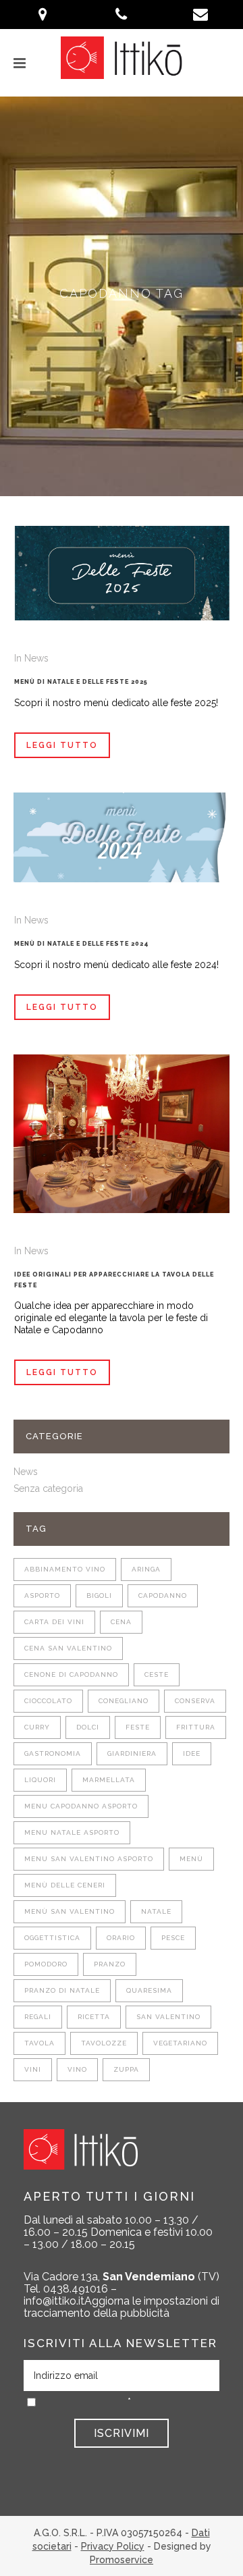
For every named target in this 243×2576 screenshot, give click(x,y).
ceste (157, 1674)
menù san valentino (70, 1911)
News (36, 658)
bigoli (99, 1595)
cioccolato (48, 1701)
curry (37, 1727)
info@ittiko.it (54, 2301)
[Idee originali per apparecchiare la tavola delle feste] (122, 1134)
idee (192, 1753)
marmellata (109, 1780)
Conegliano (124, 1701)
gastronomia (53, 1753)
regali (38, 2017)
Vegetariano (180, 2043)
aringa (146, 1569)
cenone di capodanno (71, 1674)
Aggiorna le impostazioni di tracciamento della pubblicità (122, 2307)
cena (121, 1622)
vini (33, 2069)
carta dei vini (54, 1622)
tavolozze (104, 2043)
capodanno (163, 1595)
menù (191, 1859)
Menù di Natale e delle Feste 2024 (82, 944)
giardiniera (132, 1753)
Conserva (195, 1701)
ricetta (94, 2017)
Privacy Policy (113, 2546)
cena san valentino (68, 1648)
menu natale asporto (72, 1832)
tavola (39, 2043)
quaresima (149, 1990)
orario (121, 1938)
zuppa (126, 2069)
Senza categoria (48, 1488)
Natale (156, 1911)
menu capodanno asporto (81, 1806)
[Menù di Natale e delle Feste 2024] (122, 837)
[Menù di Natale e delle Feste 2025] (122, 573)
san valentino (168, 2017)
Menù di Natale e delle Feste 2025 (81, 682)
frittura (196, 1727)
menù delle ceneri (65, 1885)
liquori (40, 1780)
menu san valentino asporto (89, 1859)
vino (77, 2069)
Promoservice (122, 2560)
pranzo (110, 1964)
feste (138, 1727)
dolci (88, 1727)
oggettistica (52, 1938)
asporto (42, 1595)
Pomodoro (46, 1964)
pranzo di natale (62, 1990)
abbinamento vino (65, 1569)
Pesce (173, 1938)
